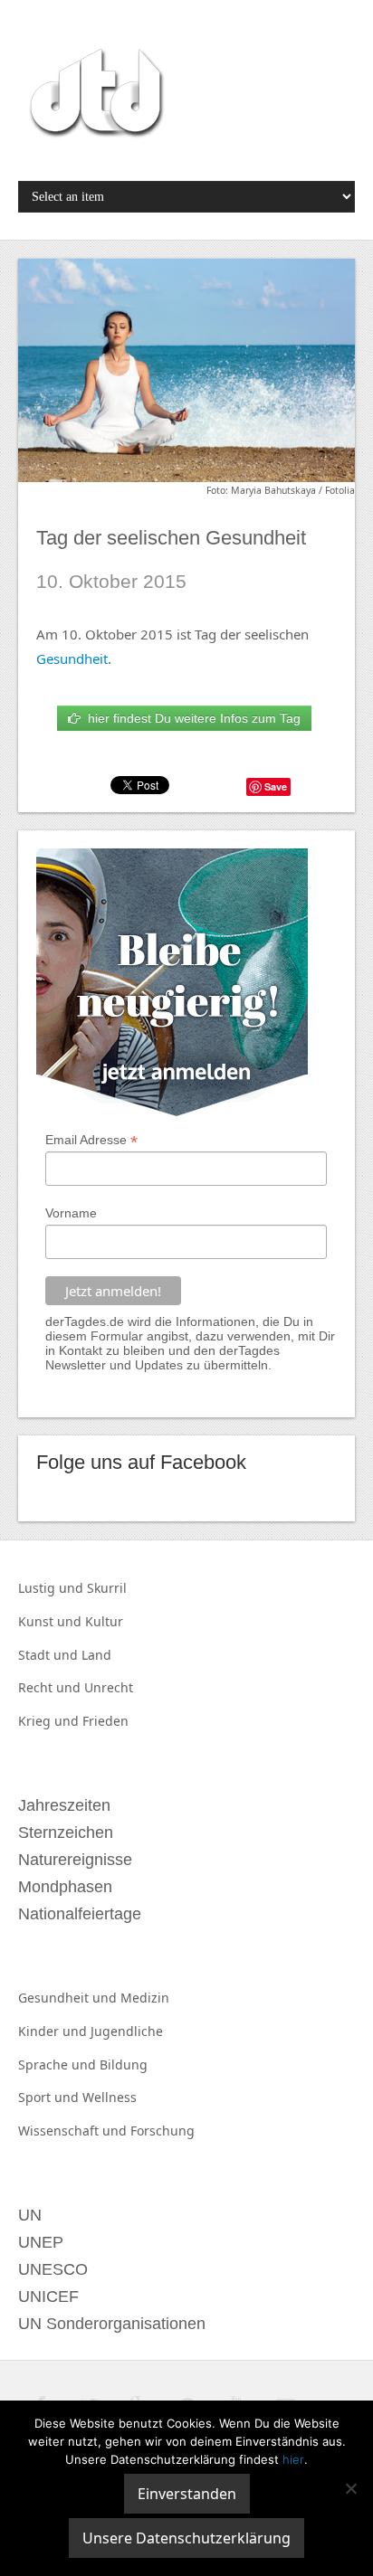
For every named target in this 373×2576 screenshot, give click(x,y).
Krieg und (50, 1721)
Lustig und (53, 1588)
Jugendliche (127, 2031)
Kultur (104, 1621)
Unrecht (109, 1687)
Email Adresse (91, 1140)
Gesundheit (72, 658)
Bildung (124, 2065)
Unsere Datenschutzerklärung (186, 2538)
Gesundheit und (69, 1998)
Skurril (107, 1588)
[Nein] (350, 2488)
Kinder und (54, 2031)
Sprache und (59, 2065)
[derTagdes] (94, 96)
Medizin (145, 1998)
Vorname (71, 1213)
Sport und (50, 2097)
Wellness (110, 2097)
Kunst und (52, 1621)
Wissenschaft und (74, 2131)
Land (96, 1655)
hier (293, 2459)
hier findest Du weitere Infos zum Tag (191, 718)
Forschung (163, 2131)
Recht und (51, 1687)
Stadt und (50, 1655)
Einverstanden (187, 2494)
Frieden (105, 1721)
